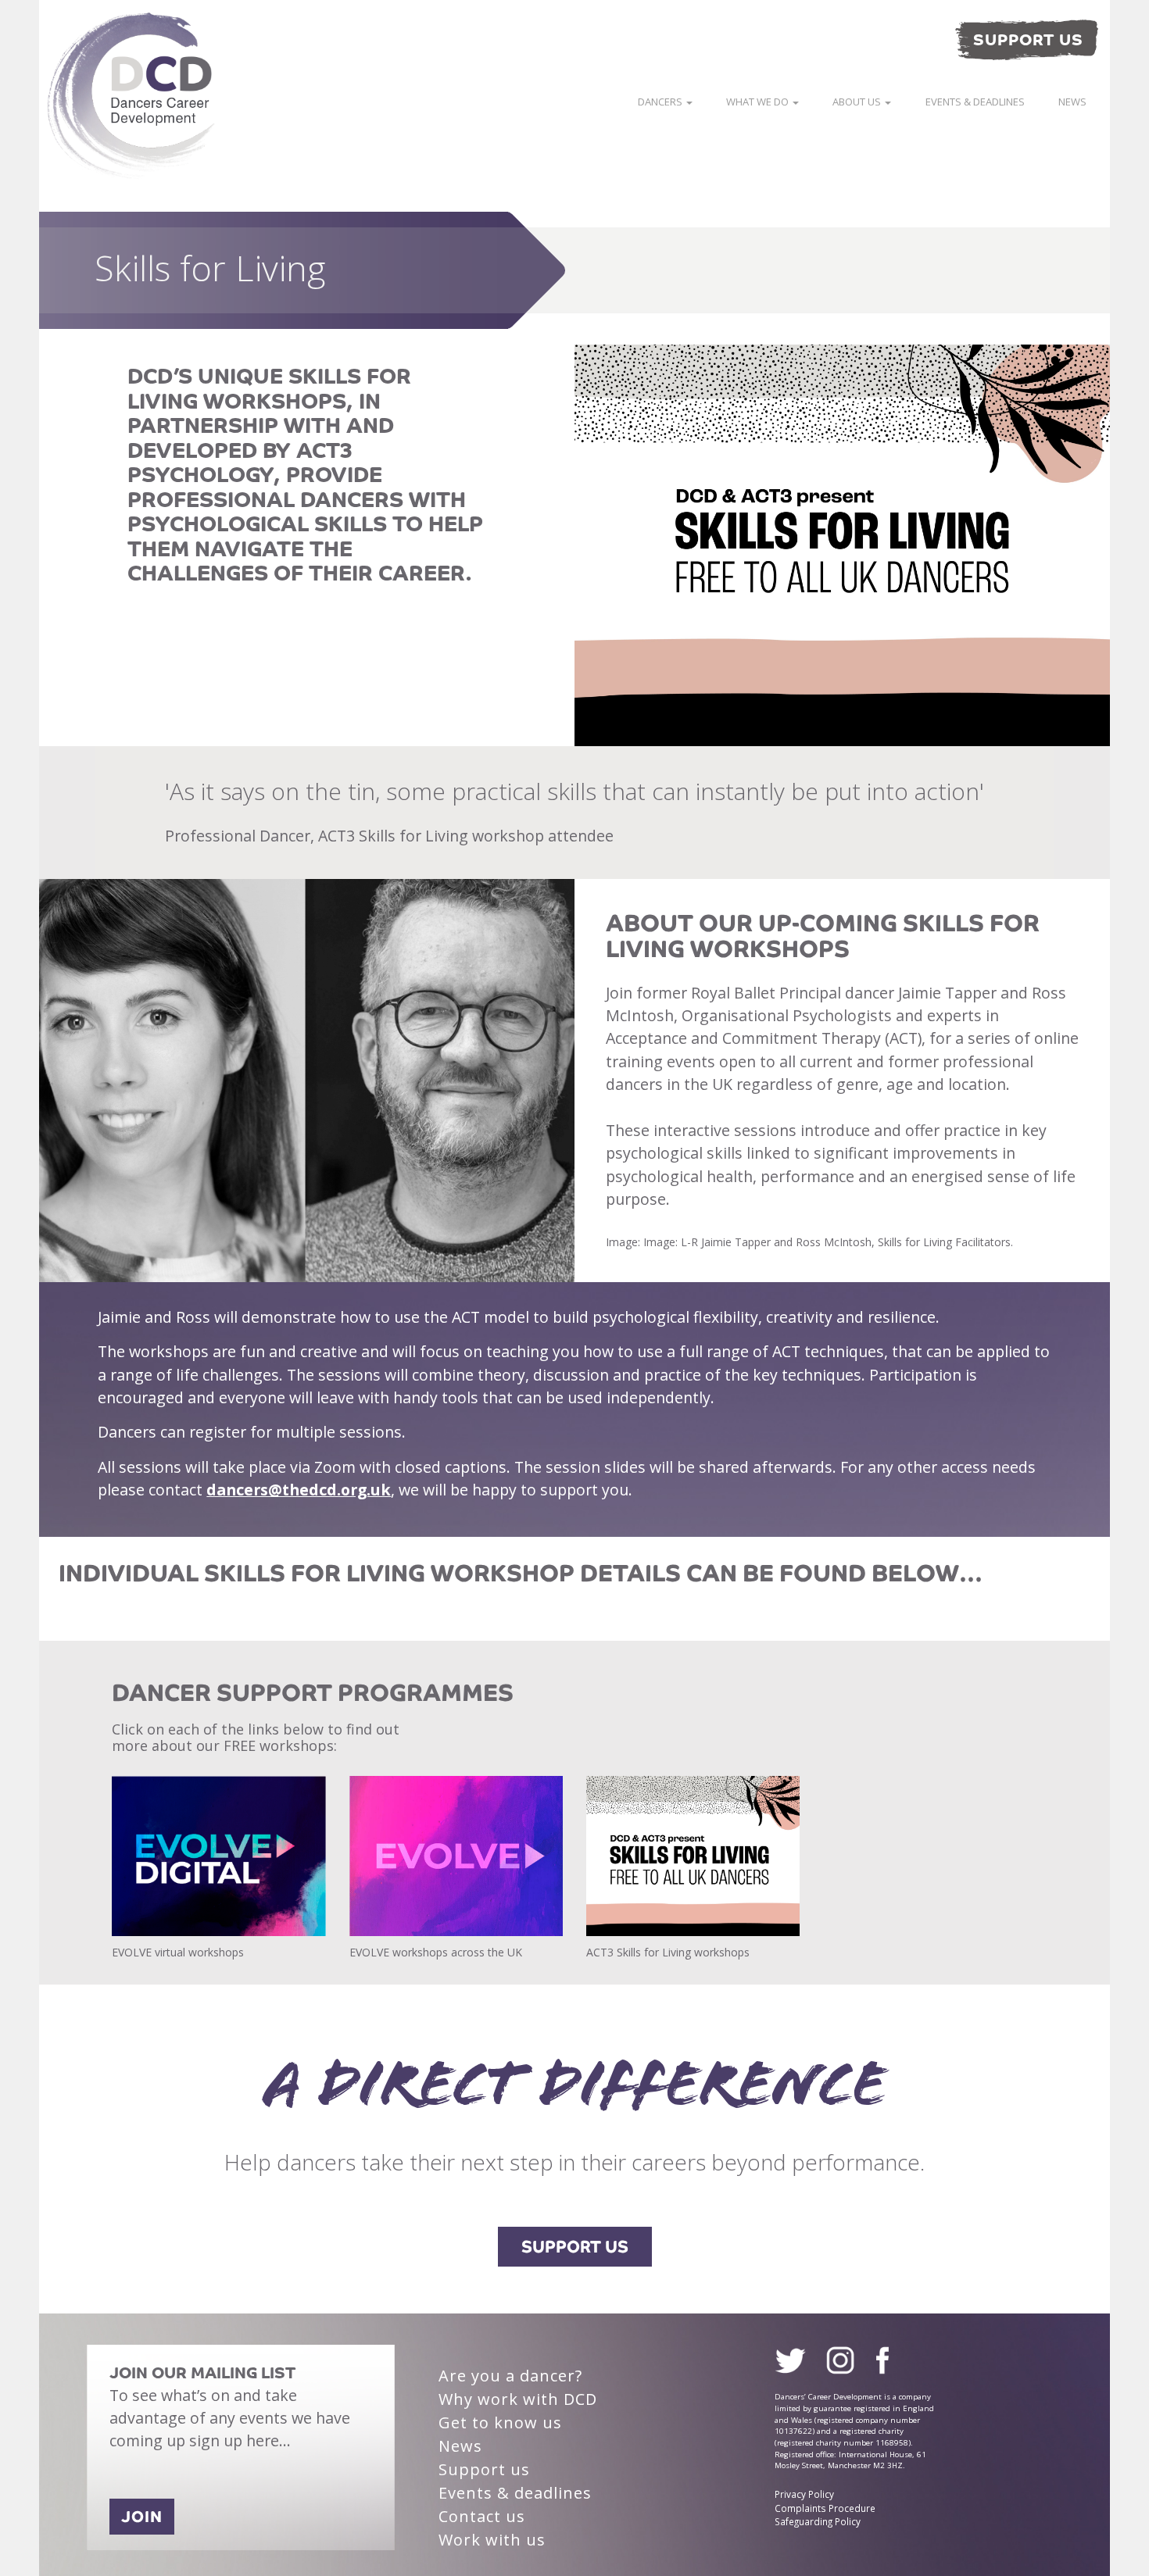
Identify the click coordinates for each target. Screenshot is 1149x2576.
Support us (484, 2469)
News (1072, 102)
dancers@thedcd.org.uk (299, 1490)
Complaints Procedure (825, 2508)
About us (858, 102)
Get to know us (500, 2422)
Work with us (492, 2540)
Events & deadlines (975, 102)
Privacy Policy (804, 2494)
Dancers (661, 102)
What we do (759, 102)
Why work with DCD (518, 2399)
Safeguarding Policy (818, 2521)
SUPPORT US (575, 2247)
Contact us (482, 2516)
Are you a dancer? (510, 2376)
